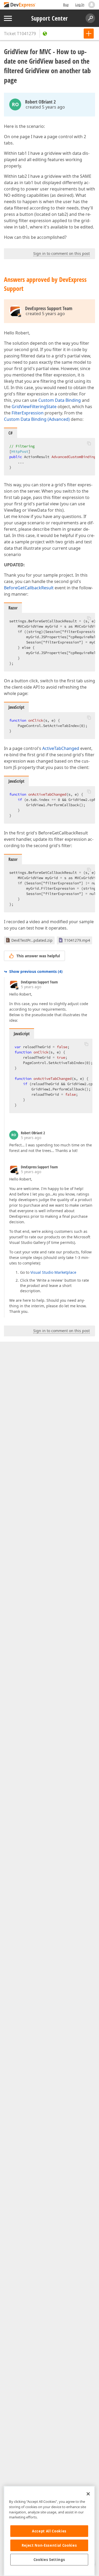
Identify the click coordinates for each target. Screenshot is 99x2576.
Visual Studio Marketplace (53, 1272)
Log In (80, 5)
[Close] (88, 2494)
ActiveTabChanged (61, 748)
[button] (89, 443)
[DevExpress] (20, 5)
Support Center (49, 18)
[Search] (90, 18)
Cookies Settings (49, 2560)
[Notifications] (92, 5)
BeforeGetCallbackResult (29, 588)
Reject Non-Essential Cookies (49, 2545)
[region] (49, 2531)
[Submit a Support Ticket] (89, 34)
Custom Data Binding (60, 400)
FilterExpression (28, 413)
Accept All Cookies (49, 2531)
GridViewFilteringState (34, 407)
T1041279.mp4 (77, 940)
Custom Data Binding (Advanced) (37, 419)
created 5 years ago (45, 107)
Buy (66, 5)
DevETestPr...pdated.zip (32, 940)
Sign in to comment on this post (62, 253)
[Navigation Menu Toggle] (8, 18)
